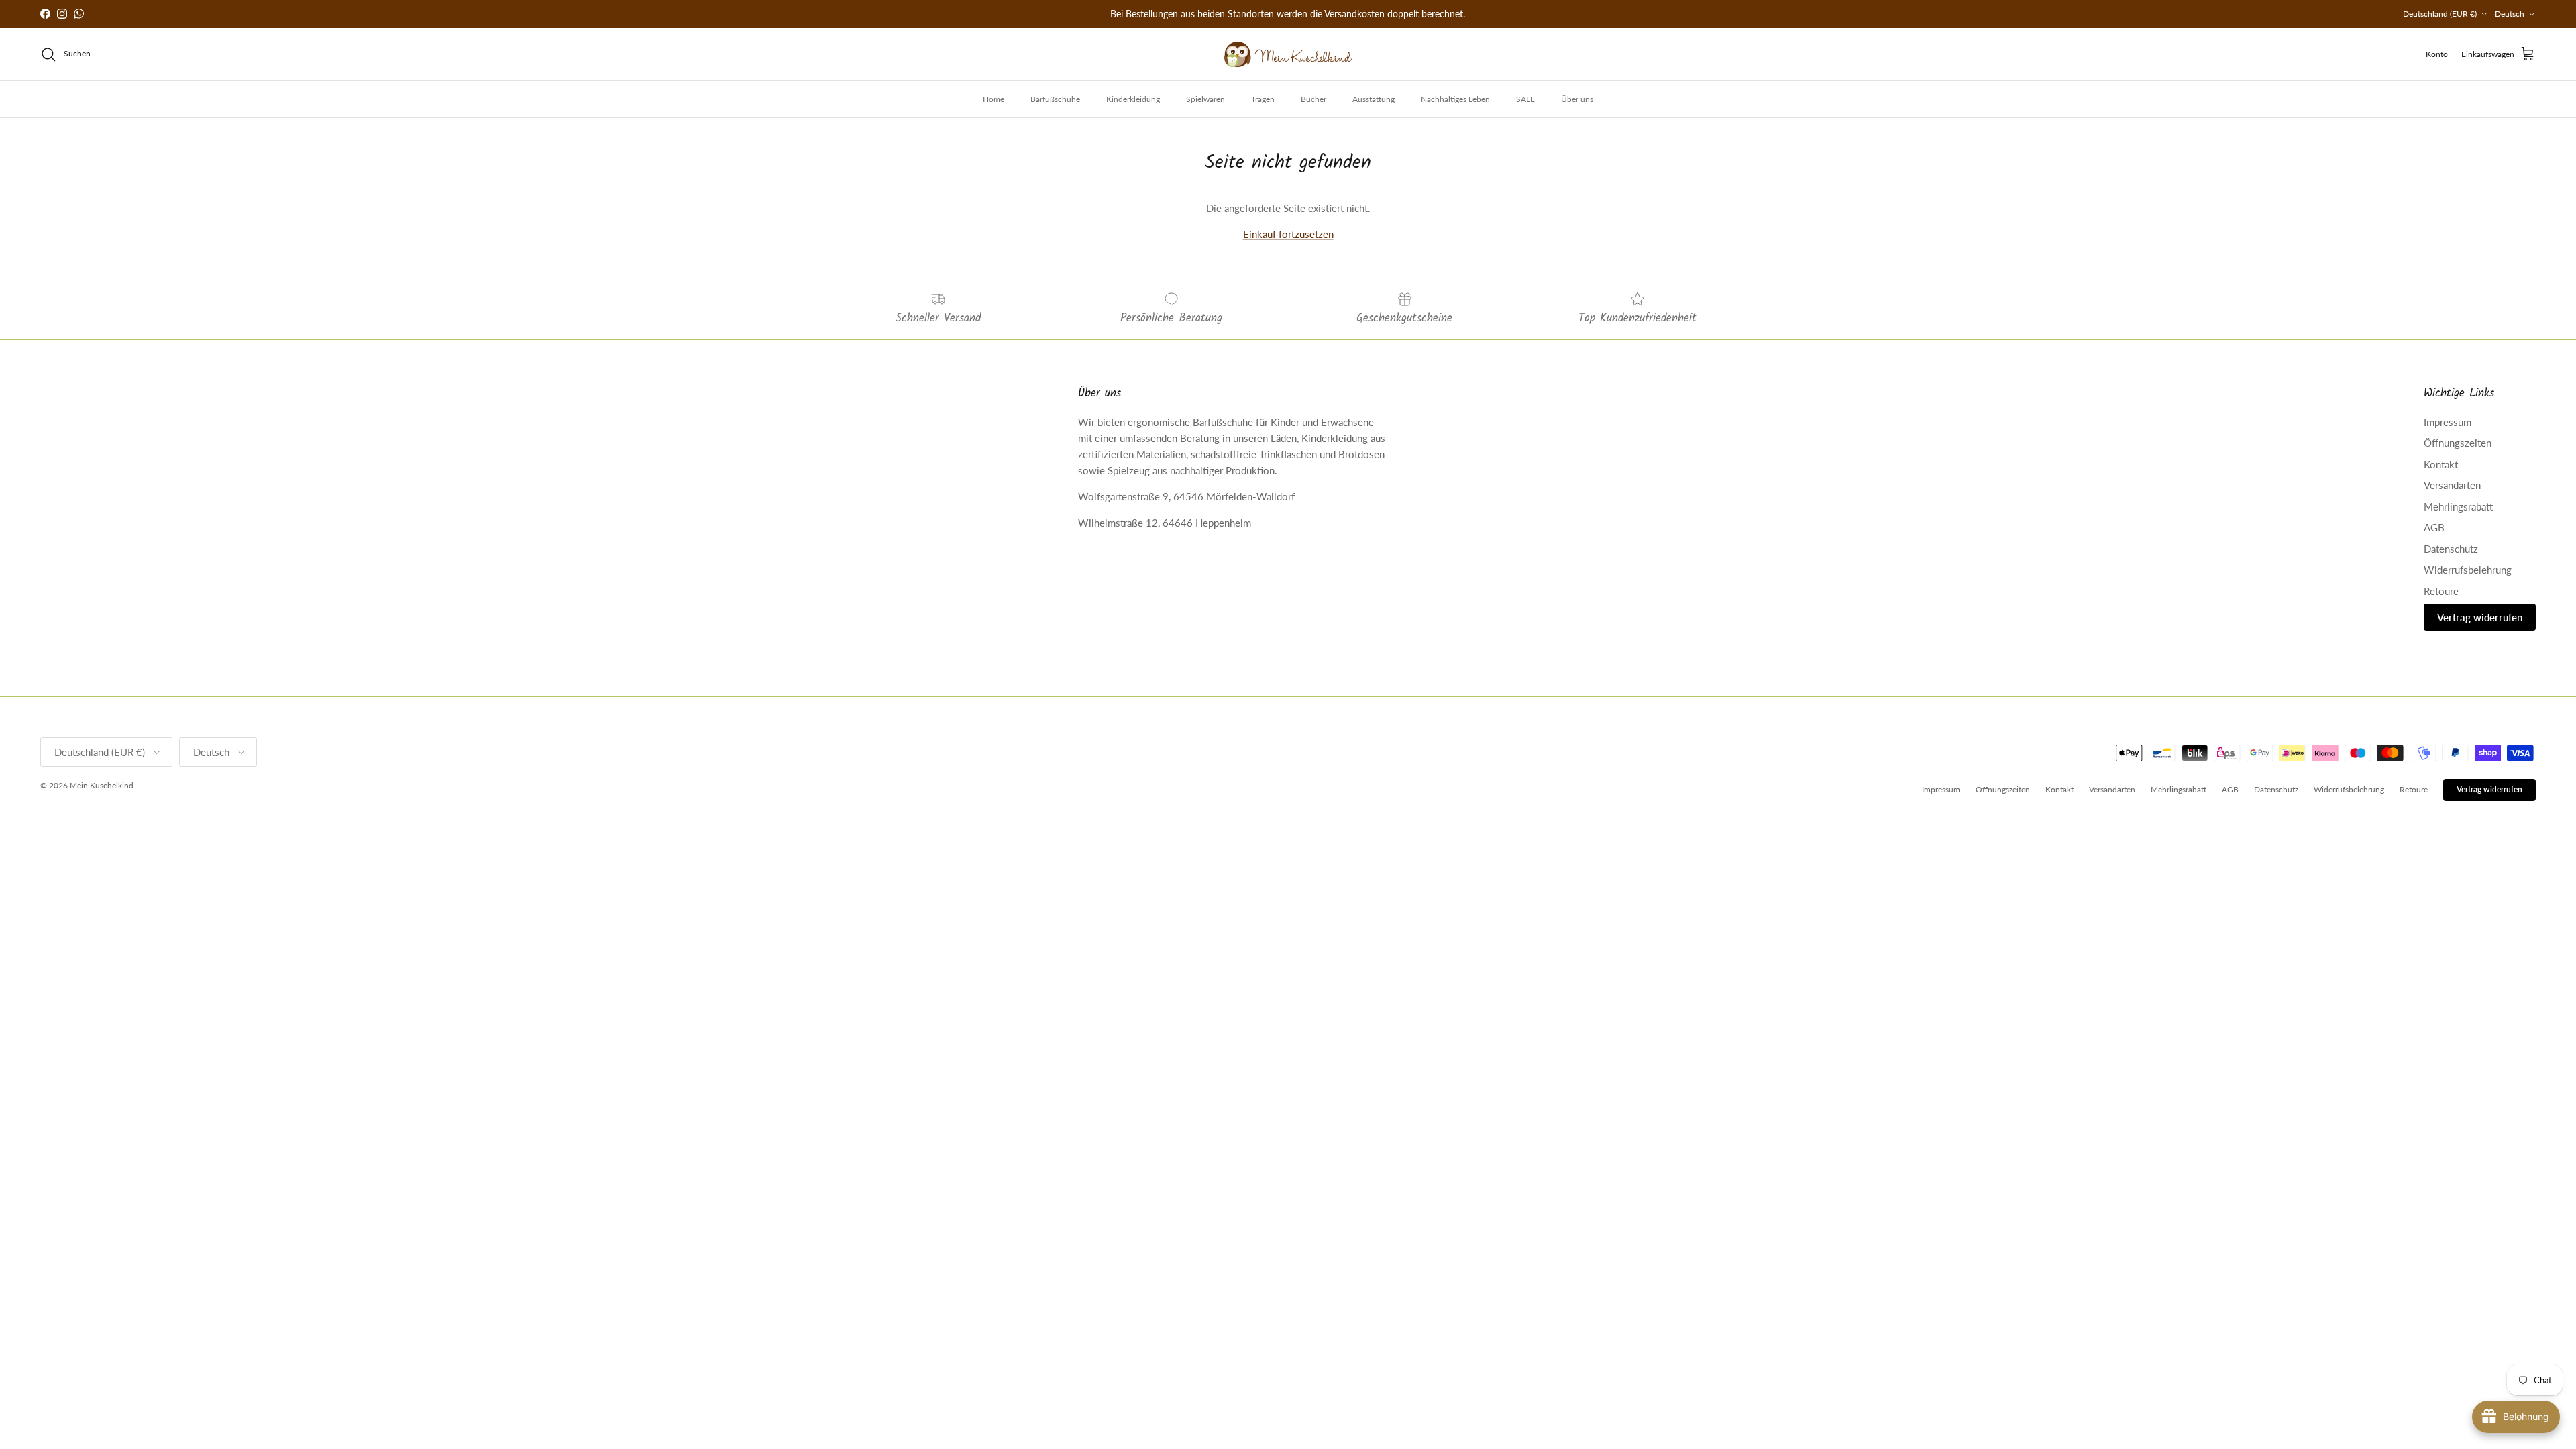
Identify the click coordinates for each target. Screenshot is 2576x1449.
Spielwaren (1205, 99)
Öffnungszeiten (2458, 443)
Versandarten (2452, 485)
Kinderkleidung (1133, 99)
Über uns (1577, 99)
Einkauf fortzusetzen (1288, 234)
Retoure (2441, 591)
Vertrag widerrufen (2480, 617)
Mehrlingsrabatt (2458, 506)
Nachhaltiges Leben (1455, 99)
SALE (1525, 99)
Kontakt (2441, 464)
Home (994, 99)
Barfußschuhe (1055, 99)
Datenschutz (2451, 549)
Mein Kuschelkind (102, 785)
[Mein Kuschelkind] (1288, 54)
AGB (2434, 527)
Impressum (2448, 422)
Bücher (1313, 99)
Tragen (1263, 99)
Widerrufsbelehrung (2468, 570)
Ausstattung (1374, 99)
